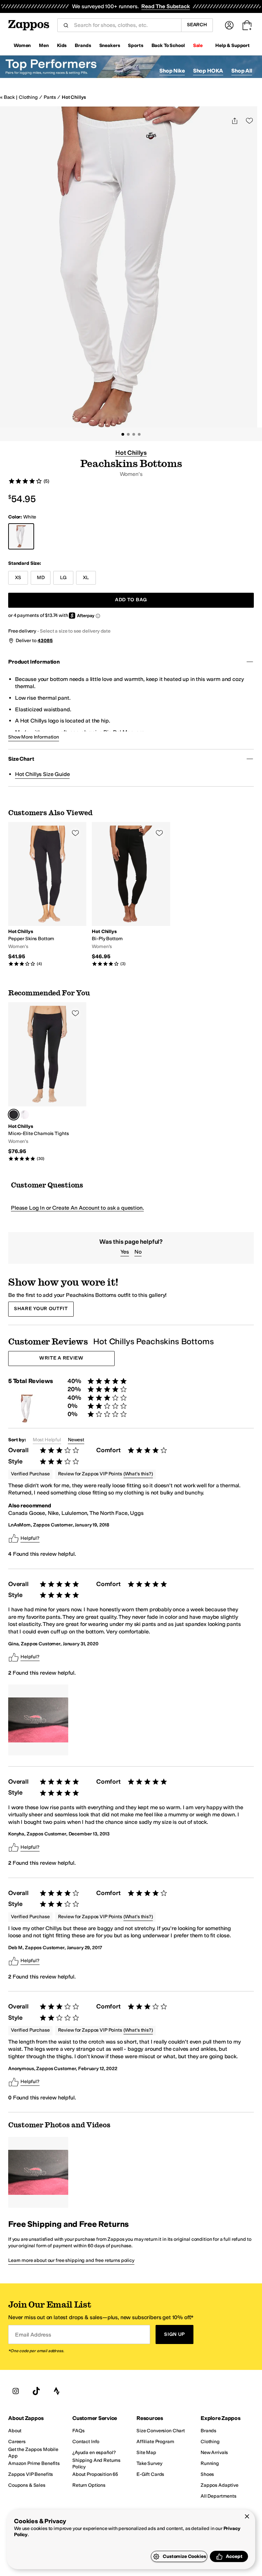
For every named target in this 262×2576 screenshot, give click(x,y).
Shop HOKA (208, 71)
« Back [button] (7, 97)
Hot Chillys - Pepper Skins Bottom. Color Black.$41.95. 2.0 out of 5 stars (47, 894)
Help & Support (232, 45)
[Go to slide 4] (139, 434)
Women (22, 45)
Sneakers (110, 45)
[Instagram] (16, 2391)
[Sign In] (229, 25)
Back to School (168, 45)
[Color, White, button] (25, 1115)
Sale (198, 45)
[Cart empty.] (247, 25)
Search (197, 25)
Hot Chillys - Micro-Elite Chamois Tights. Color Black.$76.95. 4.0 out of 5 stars (47, 1082)
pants (53, 1617)
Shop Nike (172, 71)
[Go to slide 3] (134, 434)
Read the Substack (165, 6)
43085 (45, 641)
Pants (50, 97)
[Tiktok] (36, 2391)
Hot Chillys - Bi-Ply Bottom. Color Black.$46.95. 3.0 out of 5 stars (131, 894)
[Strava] (57, 2391)
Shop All (242, 71)
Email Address (33, 2334)
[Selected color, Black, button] (14, 1115)
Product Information (34, 662)
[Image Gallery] (38, 1720)
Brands (83, 45)
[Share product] (235, 121)
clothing (28, 97)
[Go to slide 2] (128, 434)
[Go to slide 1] (123, 434)
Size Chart (21, 759)
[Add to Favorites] (75, 833)
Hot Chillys (74, 97)
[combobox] (125, 25)
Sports (135, 45)
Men (44, 45)
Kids (62, 45)
